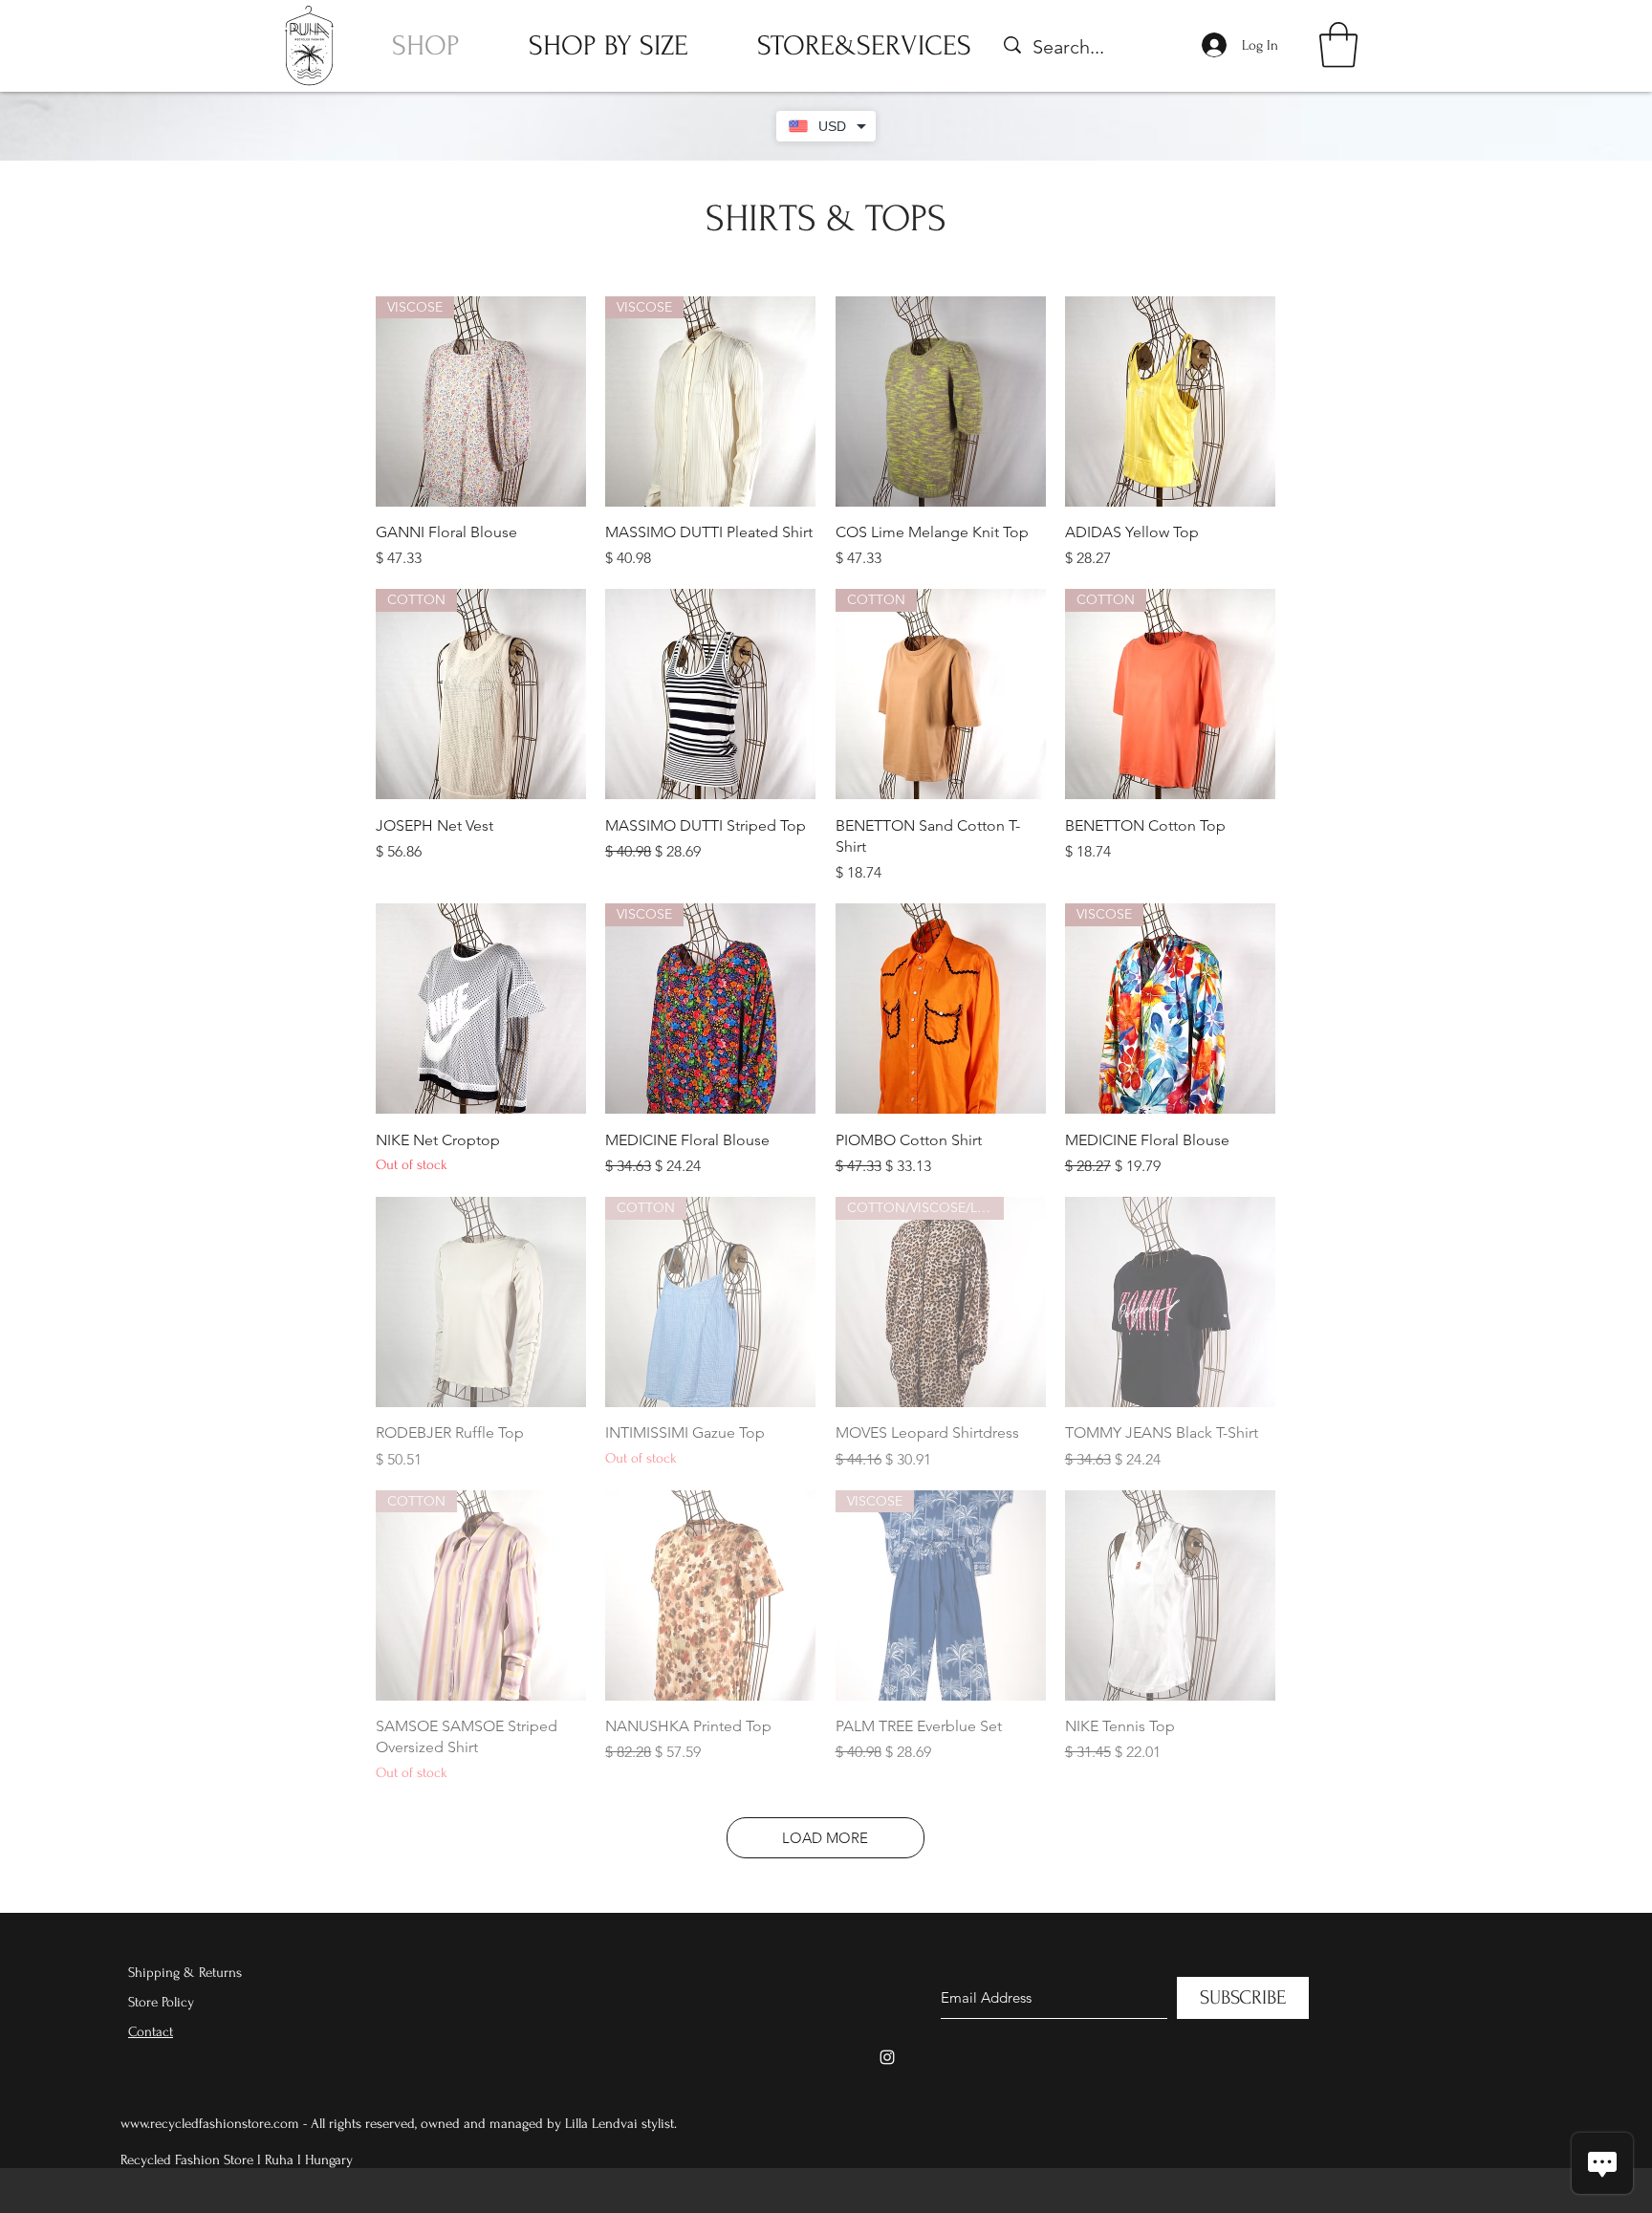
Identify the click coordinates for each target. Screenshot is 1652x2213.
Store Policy (161, 2002)
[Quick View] (941, 401)
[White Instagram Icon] (887, 2057)
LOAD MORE (825, 1838)
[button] (1338, 45)
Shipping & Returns (185, 1973)
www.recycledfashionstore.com (210, 2124)
